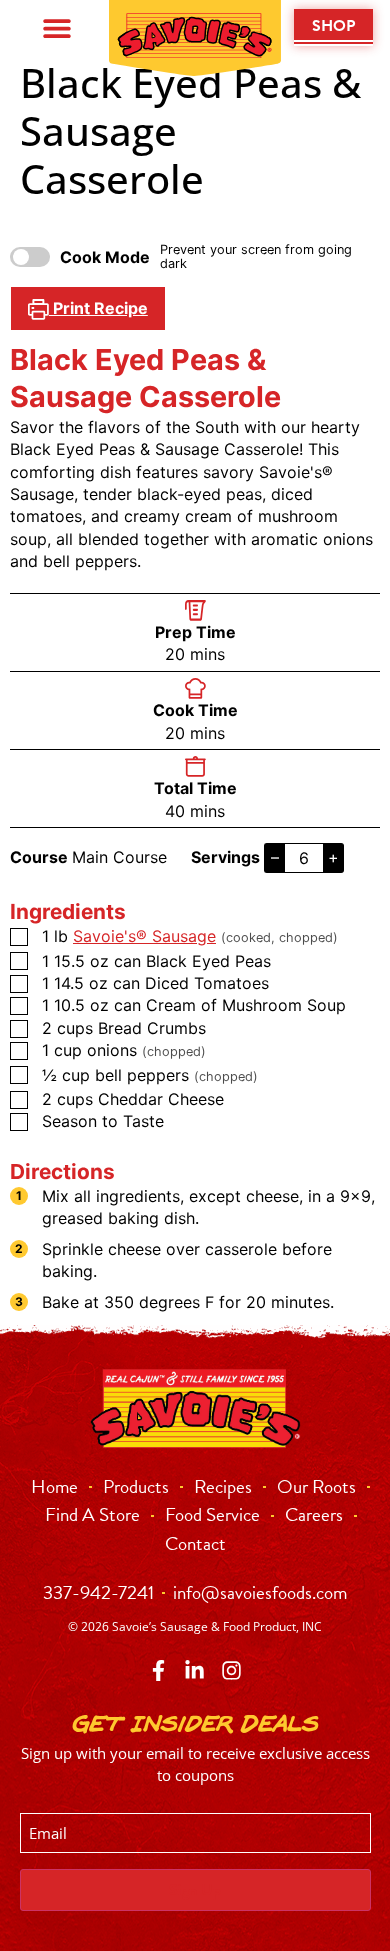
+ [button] (333, 857)
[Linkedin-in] (194, 1670)
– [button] (275, 857)
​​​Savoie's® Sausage (144, 936)
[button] (56, 27)
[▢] (23, 938)
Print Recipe (98, 308)
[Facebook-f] (158, 1670)
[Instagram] (231, 1670)
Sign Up (195, 1890)
